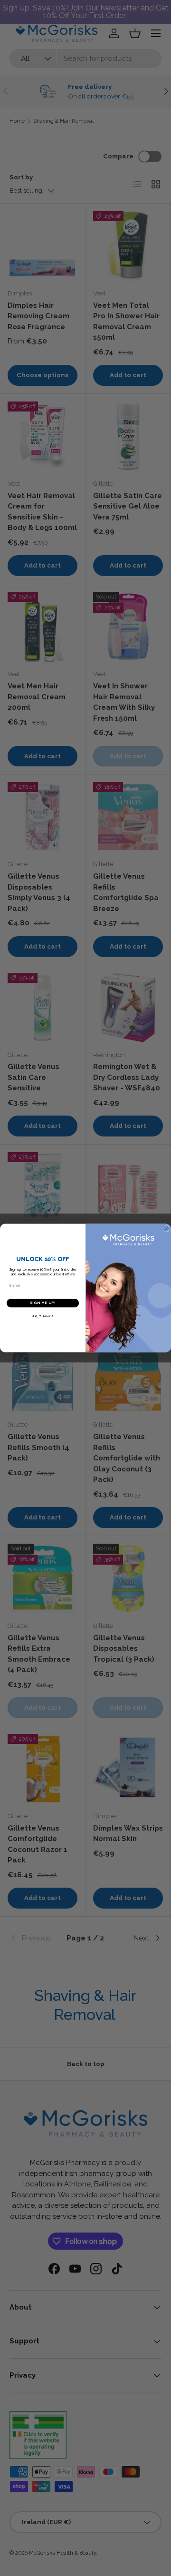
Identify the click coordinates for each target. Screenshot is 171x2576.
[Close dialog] (166, 1229)
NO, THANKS (43, 1316)
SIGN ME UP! (43, 1303)
